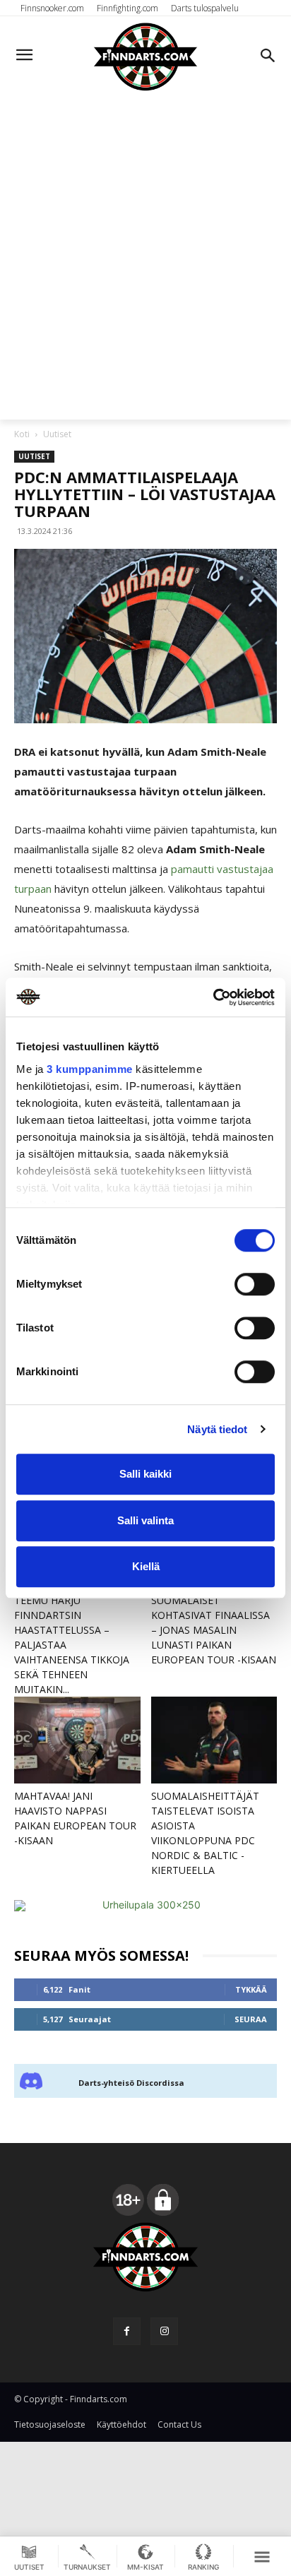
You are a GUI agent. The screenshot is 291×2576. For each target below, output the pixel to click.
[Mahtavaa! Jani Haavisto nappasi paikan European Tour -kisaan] (77, 1740)
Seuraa (251, 2019)
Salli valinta (145, 1520)
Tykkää (251, 1989)
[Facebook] (127, 2331)
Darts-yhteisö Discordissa (131, 2083)
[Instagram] (164, 2331)
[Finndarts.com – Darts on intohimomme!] (146, 57)
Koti (22, 434)
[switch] (255, 1284)
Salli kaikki (145, 1474)
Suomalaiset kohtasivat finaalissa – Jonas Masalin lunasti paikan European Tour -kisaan (214, 1630)
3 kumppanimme (90, 1069)
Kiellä (146, 1566)
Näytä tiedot (217, 1429)
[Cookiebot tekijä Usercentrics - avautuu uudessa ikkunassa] (213, 997)
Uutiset (57, 434)
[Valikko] (262, 2556)
